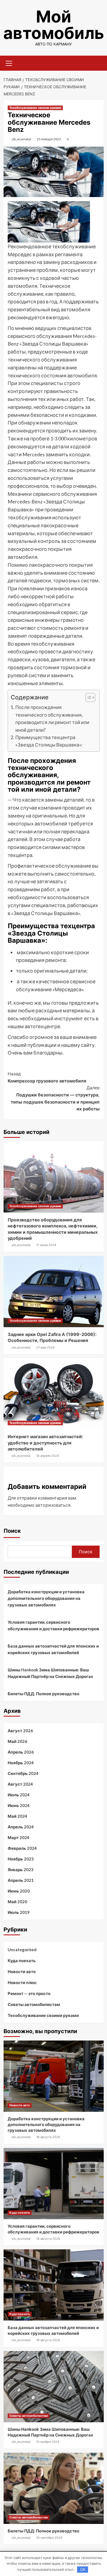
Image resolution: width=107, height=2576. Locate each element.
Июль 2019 (19, 1912)
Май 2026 (17, 1741)
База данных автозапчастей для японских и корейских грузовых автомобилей (53, 1649)
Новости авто (22, 1971)
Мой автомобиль (54, 25)
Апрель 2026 (21, 1752)
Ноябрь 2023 (21, 1859)
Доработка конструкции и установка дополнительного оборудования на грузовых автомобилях (46, 1598)
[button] (88, 698)
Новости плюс (22, 1982)
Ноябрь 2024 (21, 1763)
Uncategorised (22, 1950)
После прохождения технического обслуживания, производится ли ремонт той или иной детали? (52, 718)
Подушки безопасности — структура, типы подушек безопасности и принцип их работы (55, 1098)
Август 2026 (20, 1731)
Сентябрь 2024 (23, 1773)
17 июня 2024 (46, 1245)
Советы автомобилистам (34, 2004)
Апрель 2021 (21, 1880)
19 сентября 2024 (49, 2538)
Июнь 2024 (19, 1805)
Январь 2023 (21, 1870)
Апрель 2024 (21, 1827)
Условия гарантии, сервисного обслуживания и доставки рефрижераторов (54, 1625)
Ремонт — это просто (29, 1993)
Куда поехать (22, 1961)
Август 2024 (20, 1784)
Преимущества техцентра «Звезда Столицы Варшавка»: (49, 741)
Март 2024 (19, 1837)
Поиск (12, 1531)
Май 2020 (17, 1902)
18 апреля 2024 (48, 1456)
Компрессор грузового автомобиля (47, 1077)
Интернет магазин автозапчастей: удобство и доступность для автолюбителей (45, 1443)
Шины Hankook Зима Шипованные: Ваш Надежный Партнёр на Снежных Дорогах (50, 1673)
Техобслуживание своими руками (35, 108)
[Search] (98, 63)
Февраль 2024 (22, 1848)
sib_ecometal (21, 139)
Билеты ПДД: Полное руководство (43, 1694)
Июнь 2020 (19, 1891)
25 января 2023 (49, 139)
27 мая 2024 (45, 1347)
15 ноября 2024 (48, 2442)
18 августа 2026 (48, 2137)
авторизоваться (53, 1505)
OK (83, 2569)
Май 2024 (17, 1816)
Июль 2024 (19, 1795)
